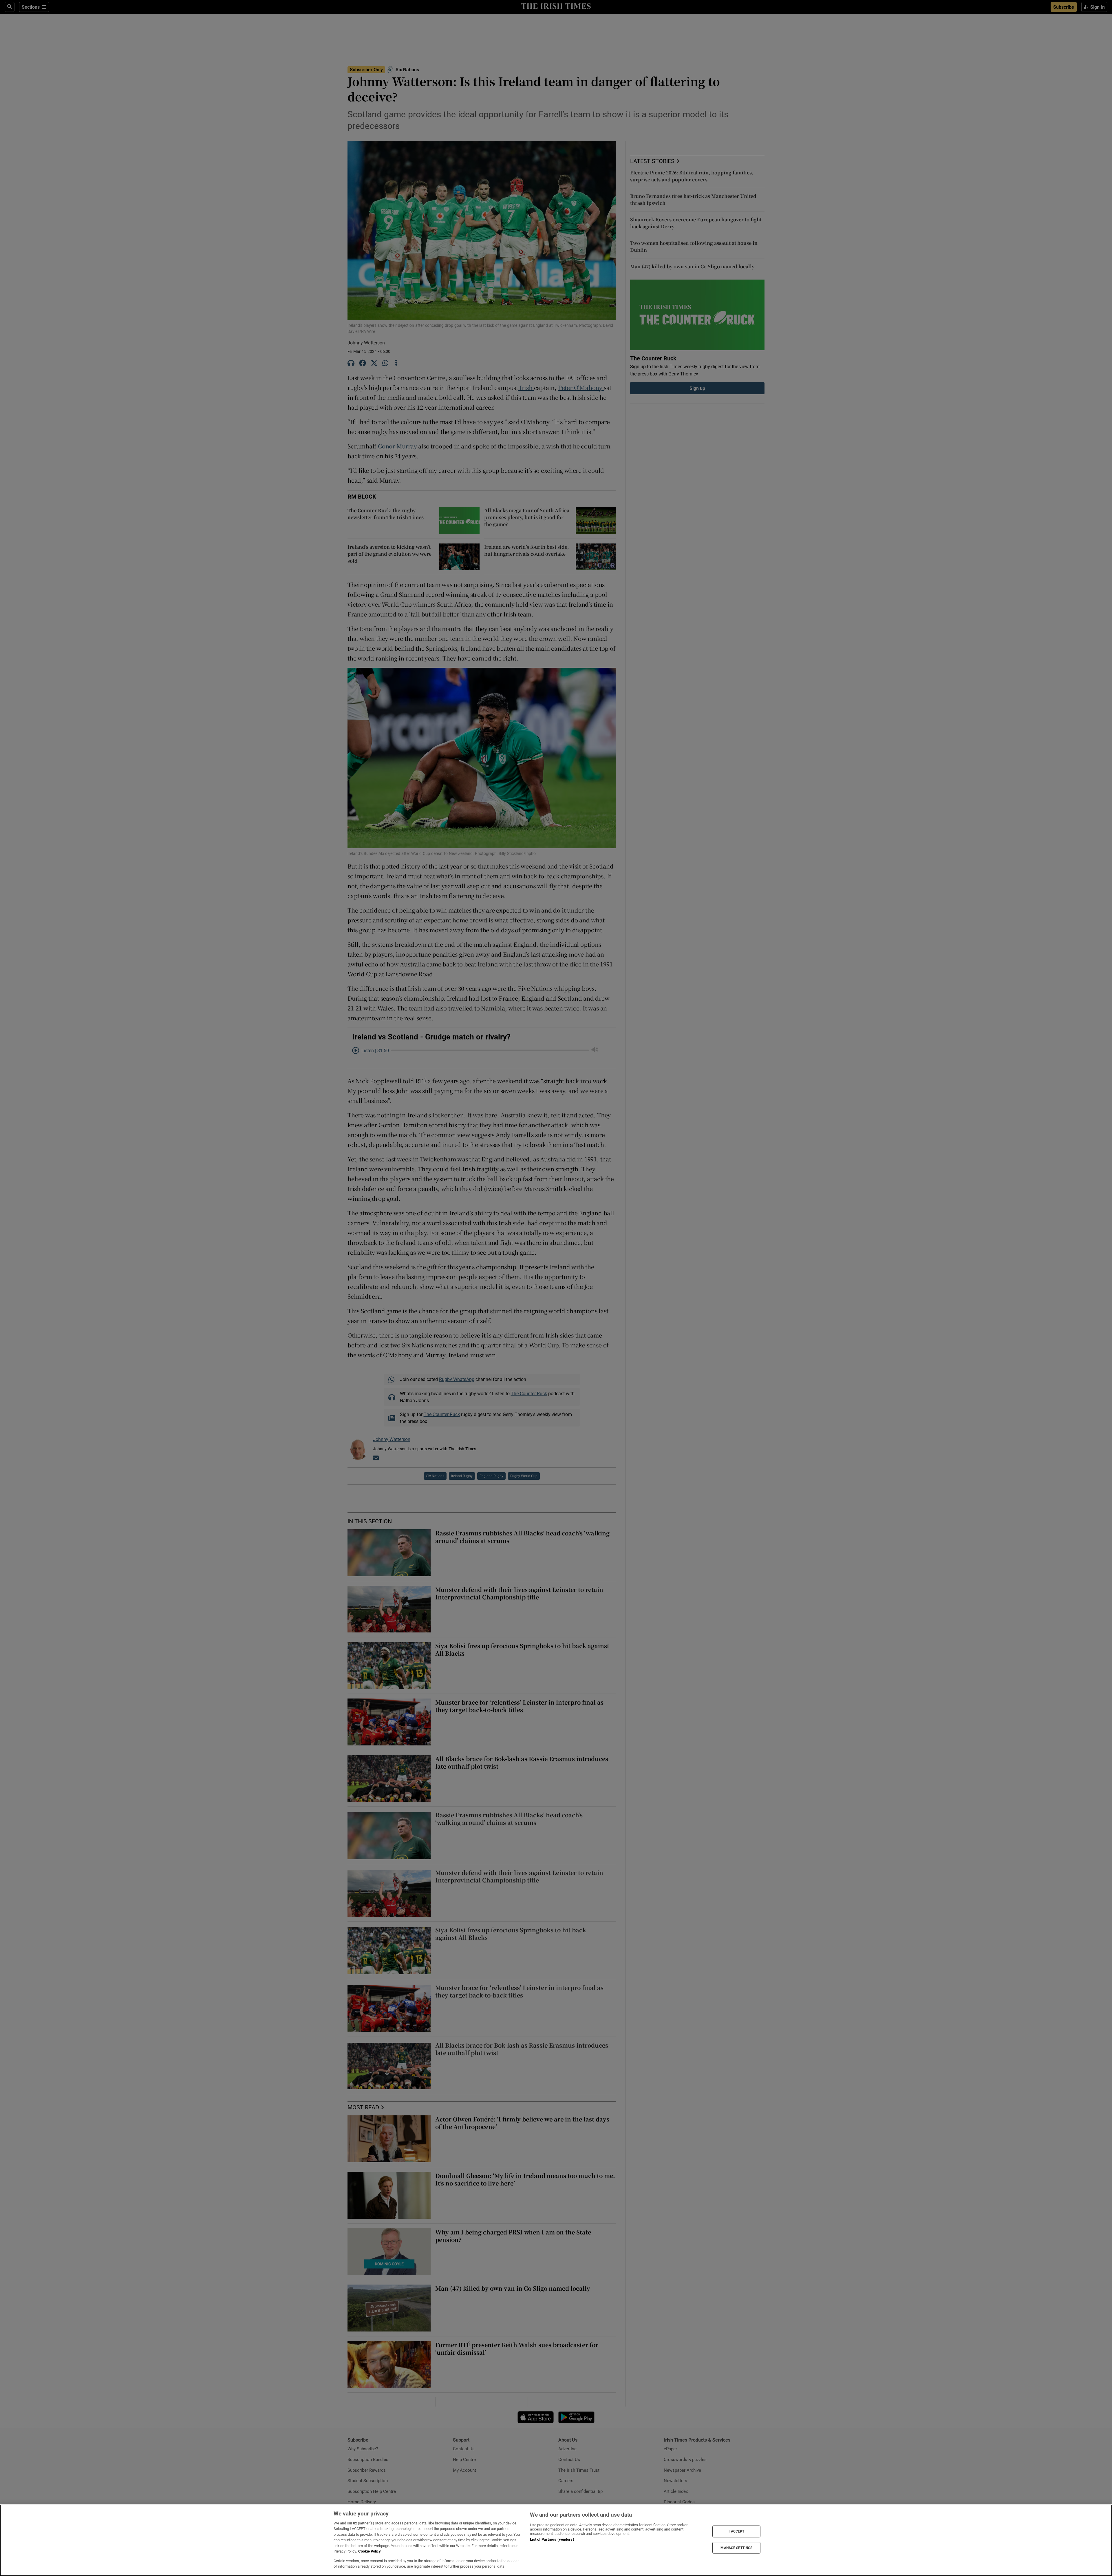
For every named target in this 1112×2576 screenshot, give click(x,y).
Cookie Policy (370, 2551)
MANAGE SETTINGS (736, 2548)
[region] (556, 2540)
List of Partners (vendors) (552, 2539)
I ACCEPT (736, 2531)
